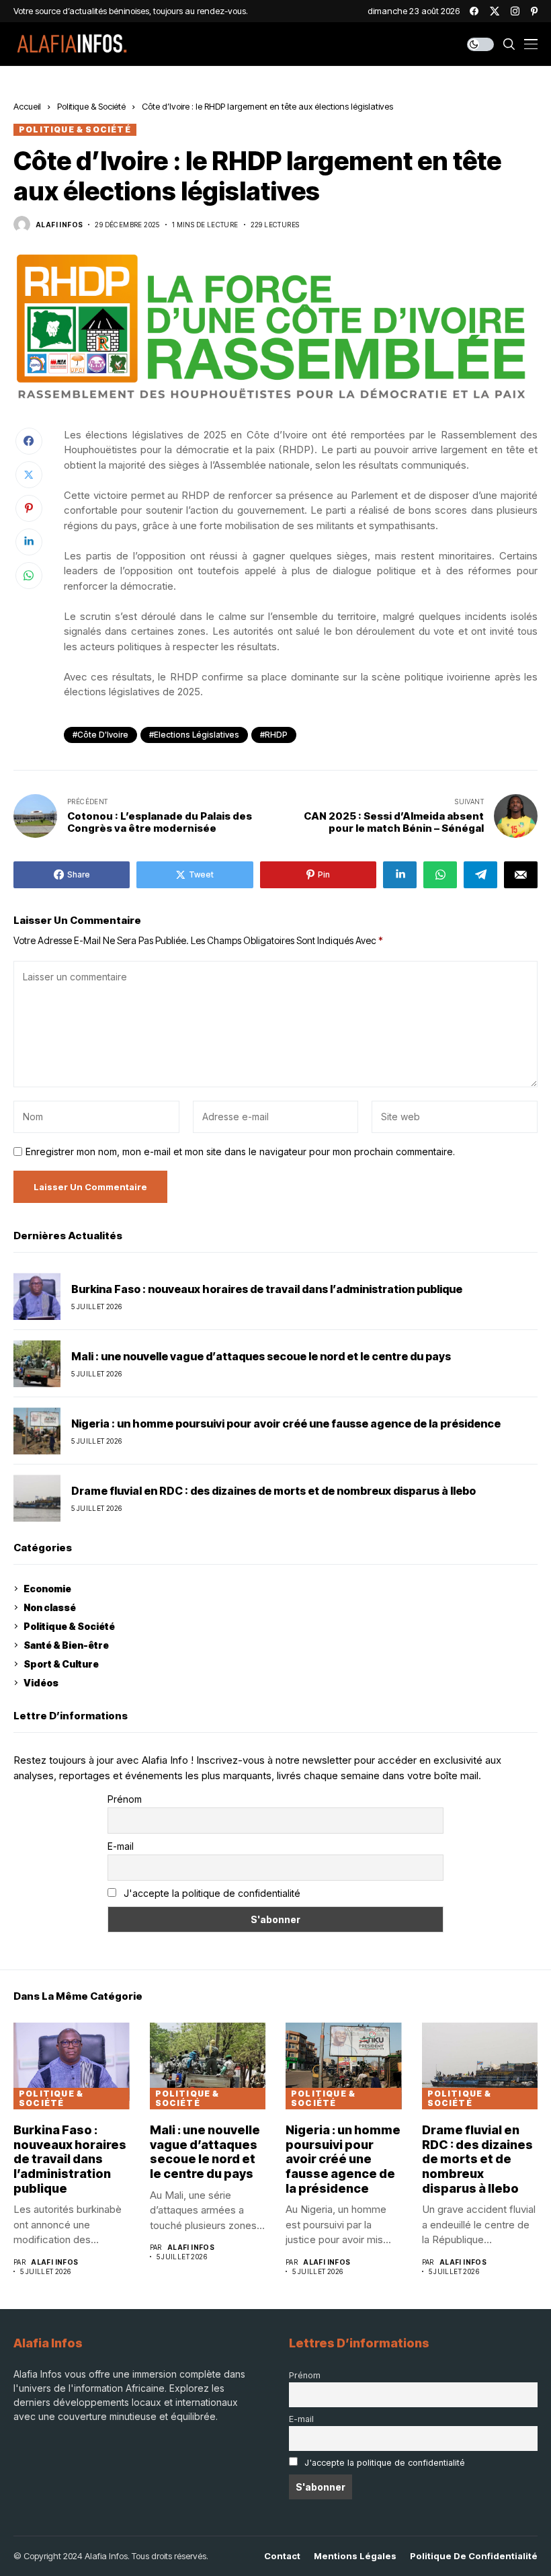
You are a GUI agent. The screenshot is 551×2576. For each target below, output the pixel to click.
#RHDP (274, 735)
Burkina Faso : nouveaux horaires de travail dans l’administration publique (267, 1289)
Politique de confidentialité (474, 2556)
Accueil (27, 106)
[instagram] (515, 11)
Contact (282, 2556)
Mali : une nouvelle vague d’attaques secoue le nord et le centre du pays (261, 1357)
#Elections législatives (194, 735)
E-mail (121, 1846)
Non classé (50, 1607)
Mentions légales (355, 2556)
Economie (47, 1589)
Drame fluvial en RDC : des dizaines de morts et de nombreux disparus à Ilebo (273, 1491)
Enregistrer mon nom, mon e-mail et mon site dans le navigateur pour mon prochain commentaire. (240, 1152)
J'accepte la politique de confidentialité (212, 1893)
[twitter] (495, 11)
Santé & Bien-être (66, 1645)
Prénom (125, 1799)
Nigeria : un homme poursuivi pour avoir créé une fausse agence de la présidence (286, 1424)
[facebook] (474, 11)
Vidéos (41, 1683)
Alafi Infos (59, 225)
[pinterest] (534, 11)
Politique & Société (91, 106)
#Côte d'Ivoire (100, 735)
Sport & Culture (61, 1664)
